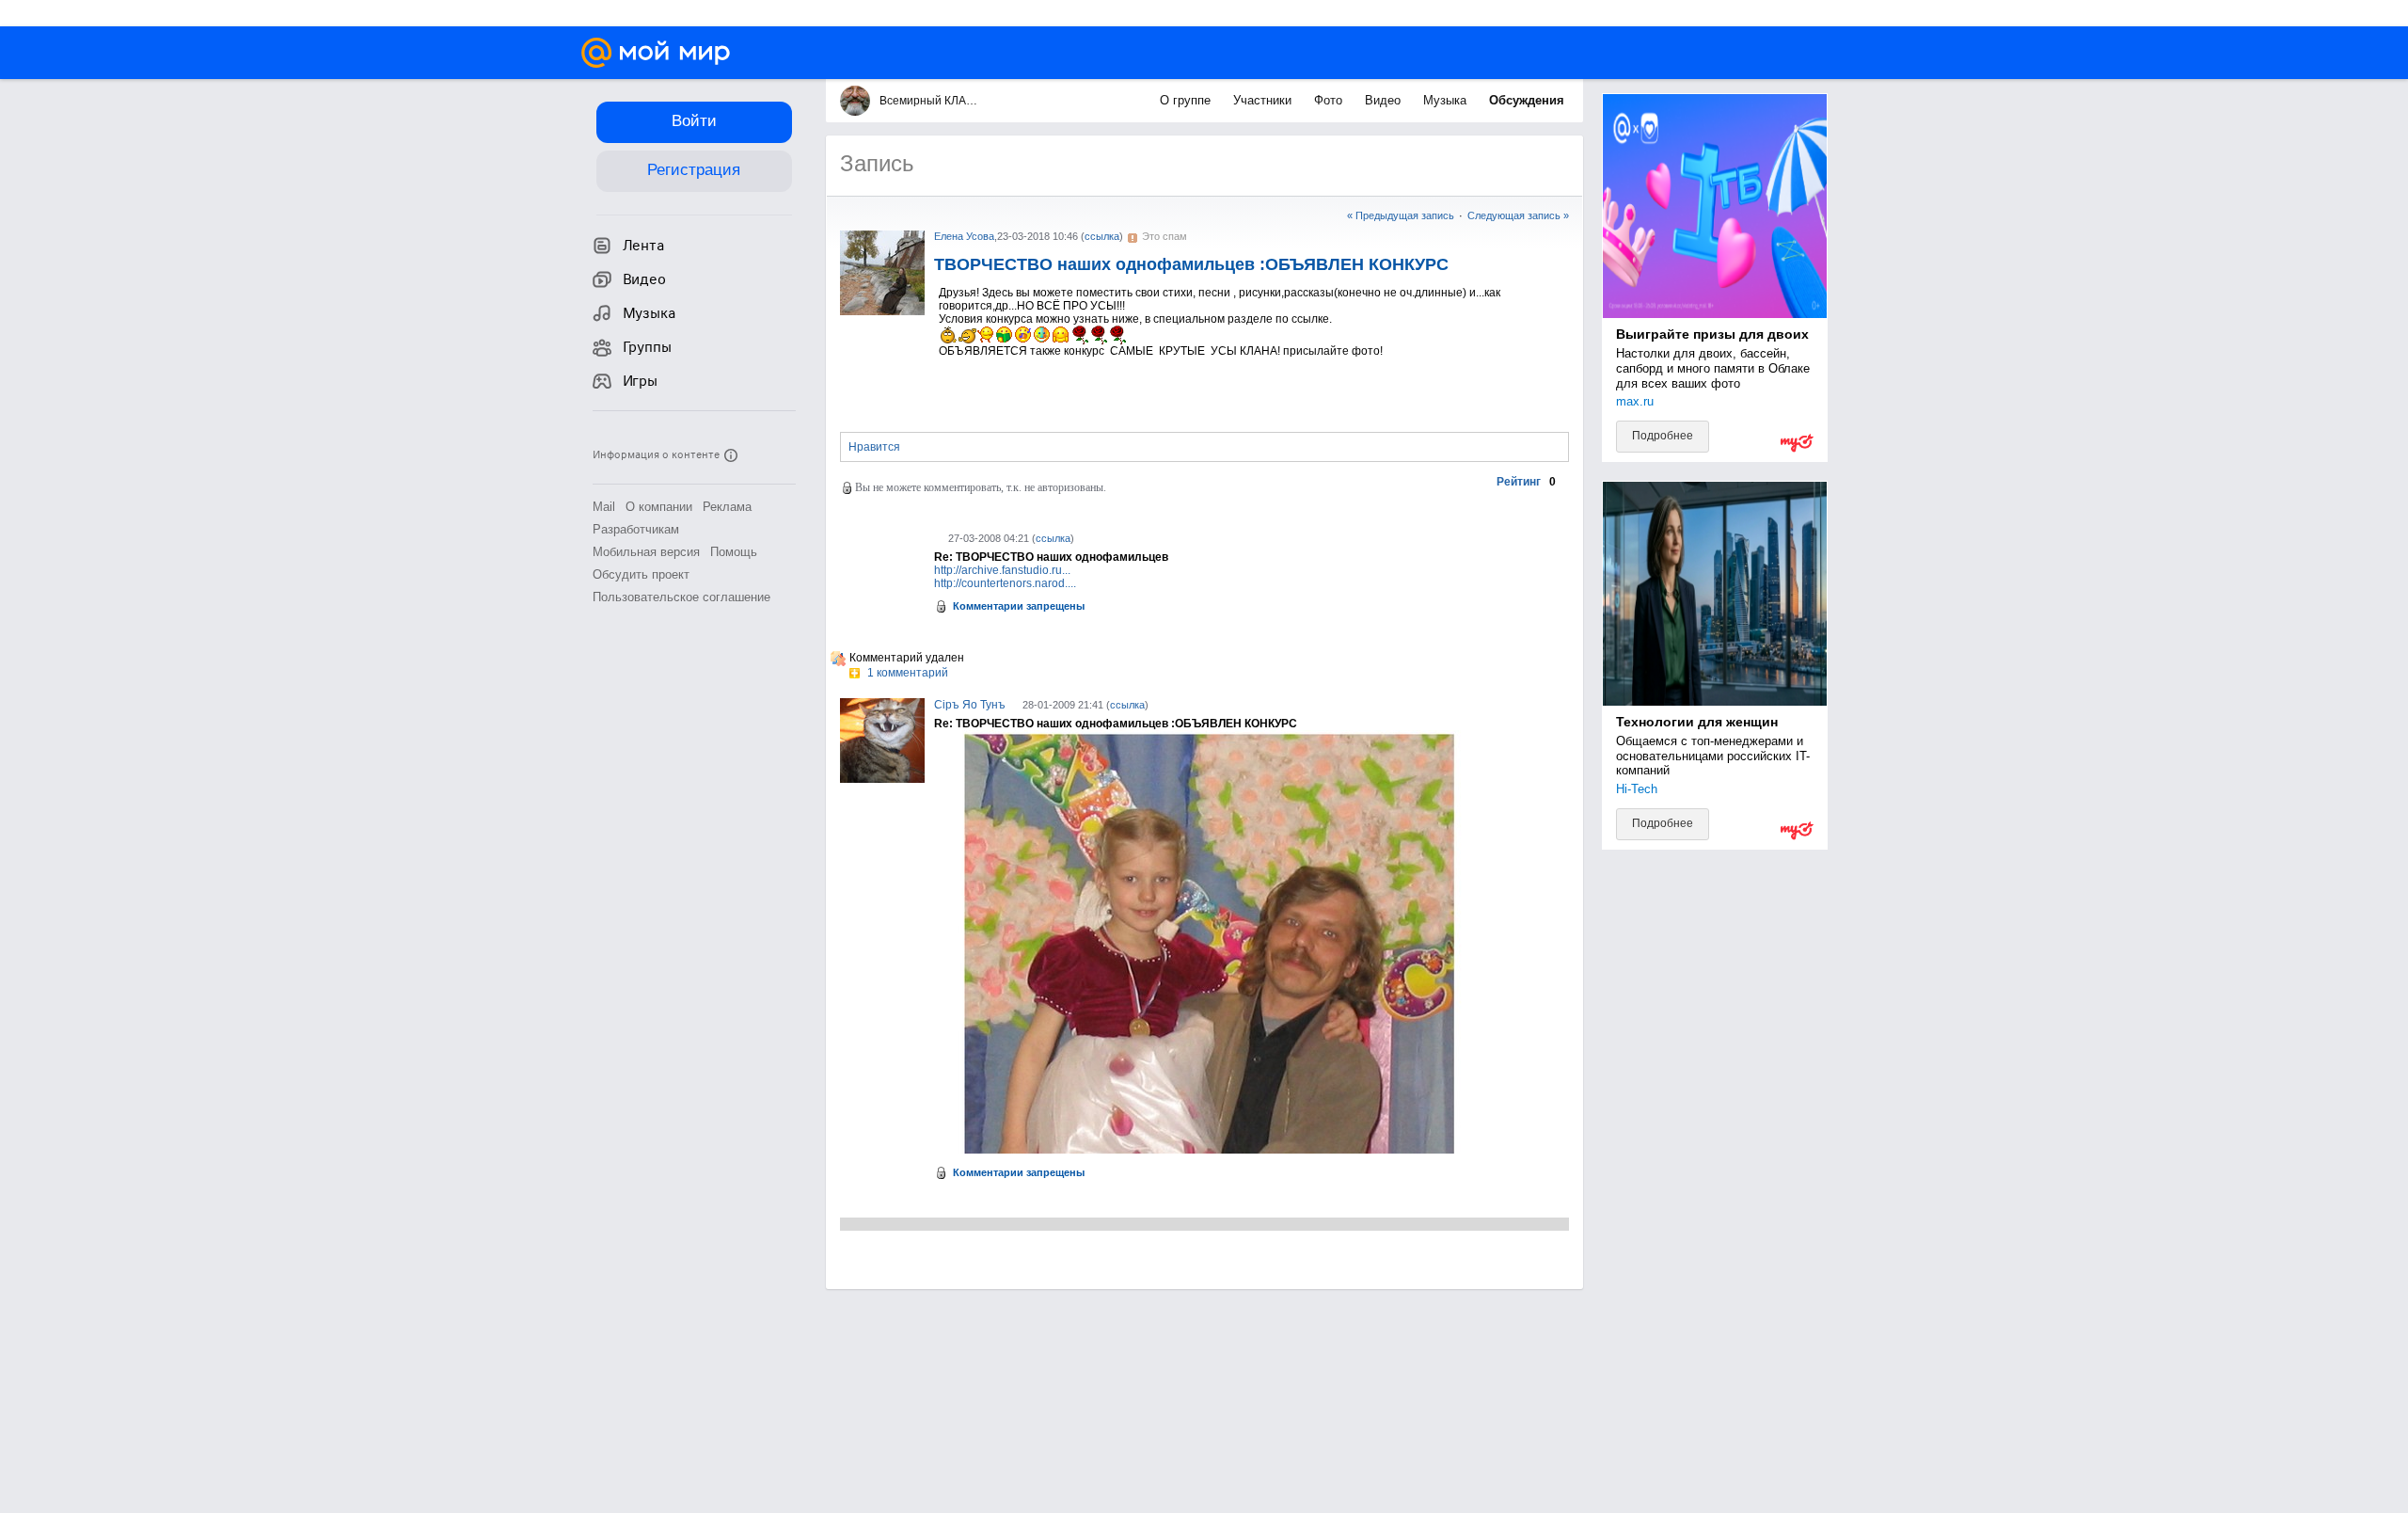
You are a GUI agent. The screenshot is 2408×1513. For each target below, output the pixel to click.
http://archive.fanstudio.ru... (1002, 570)
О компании (659, 507)
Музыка (1447, 100)
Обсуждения (1527, 100)
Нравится (874, 447)
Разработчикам (636, 529)
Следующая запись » (1518, 215)
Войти (694, 121)
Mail (604, 507)
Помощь (734, 552)
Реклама (727, 507)
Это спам (1164, 236)
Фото (1330, 100)
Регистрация (694, 170)
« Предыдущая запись (1401, 215)
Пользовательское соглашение (681, 597)
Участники (1264, 100)
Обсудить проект (641, 574)
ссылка (1102, 236)
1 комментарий (906, 673)
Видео (1385, 100)
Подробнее (1663, 436)
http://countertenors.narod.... (1005, 583)
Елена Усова (964, 236)
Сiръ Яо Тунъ (970, 705)
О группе (1187, 100)
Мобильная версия (646, 552)
